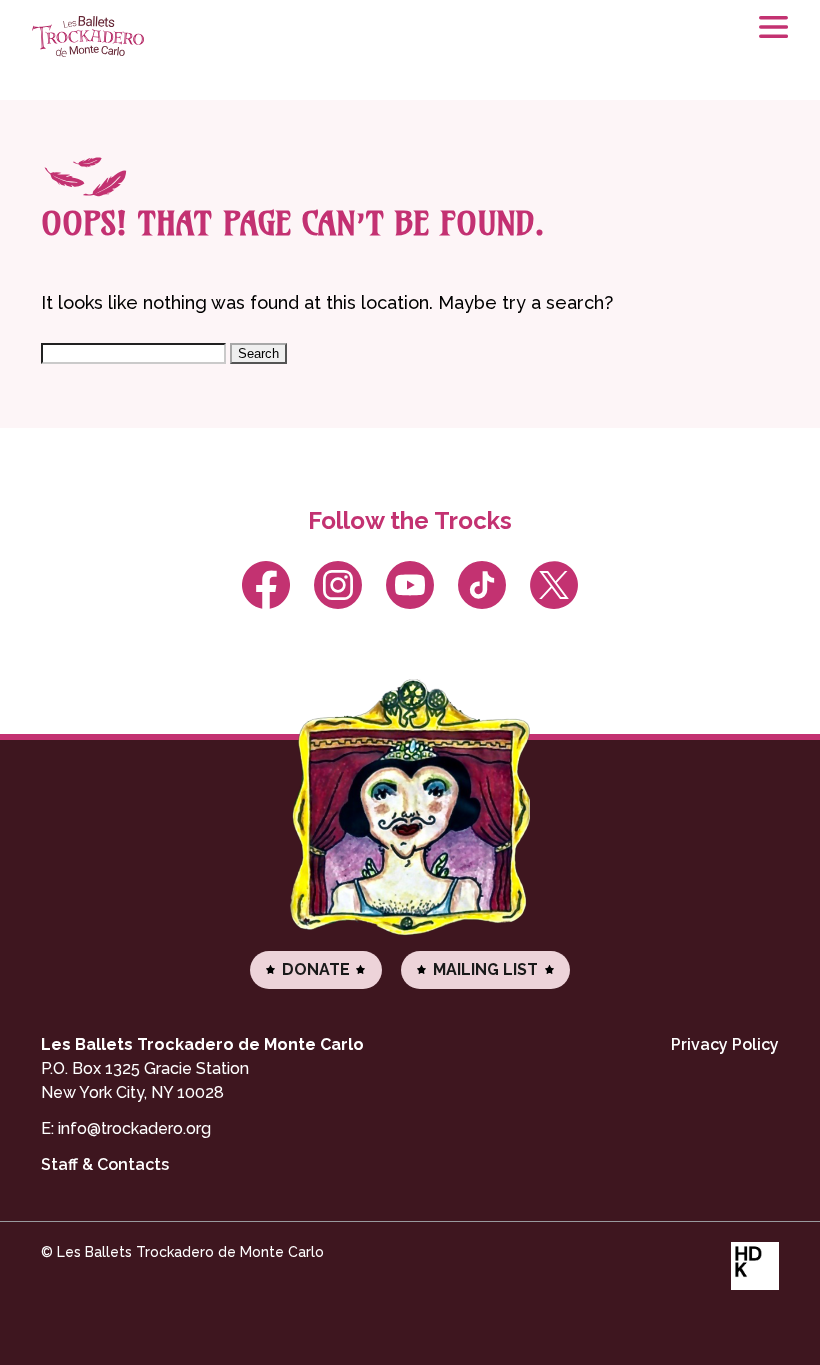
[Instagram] (337, 585)
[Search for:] (135, 352)
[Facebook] (265, 585)
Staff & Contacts (105, 1164)
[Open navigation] (764, 40)
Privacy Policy (725, 1044)
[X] (554, 585)
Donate (316, 969)
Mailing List (485, 969)
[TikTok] (482, 585)
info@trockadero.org (134, 1128)
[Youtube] (409, 585)
